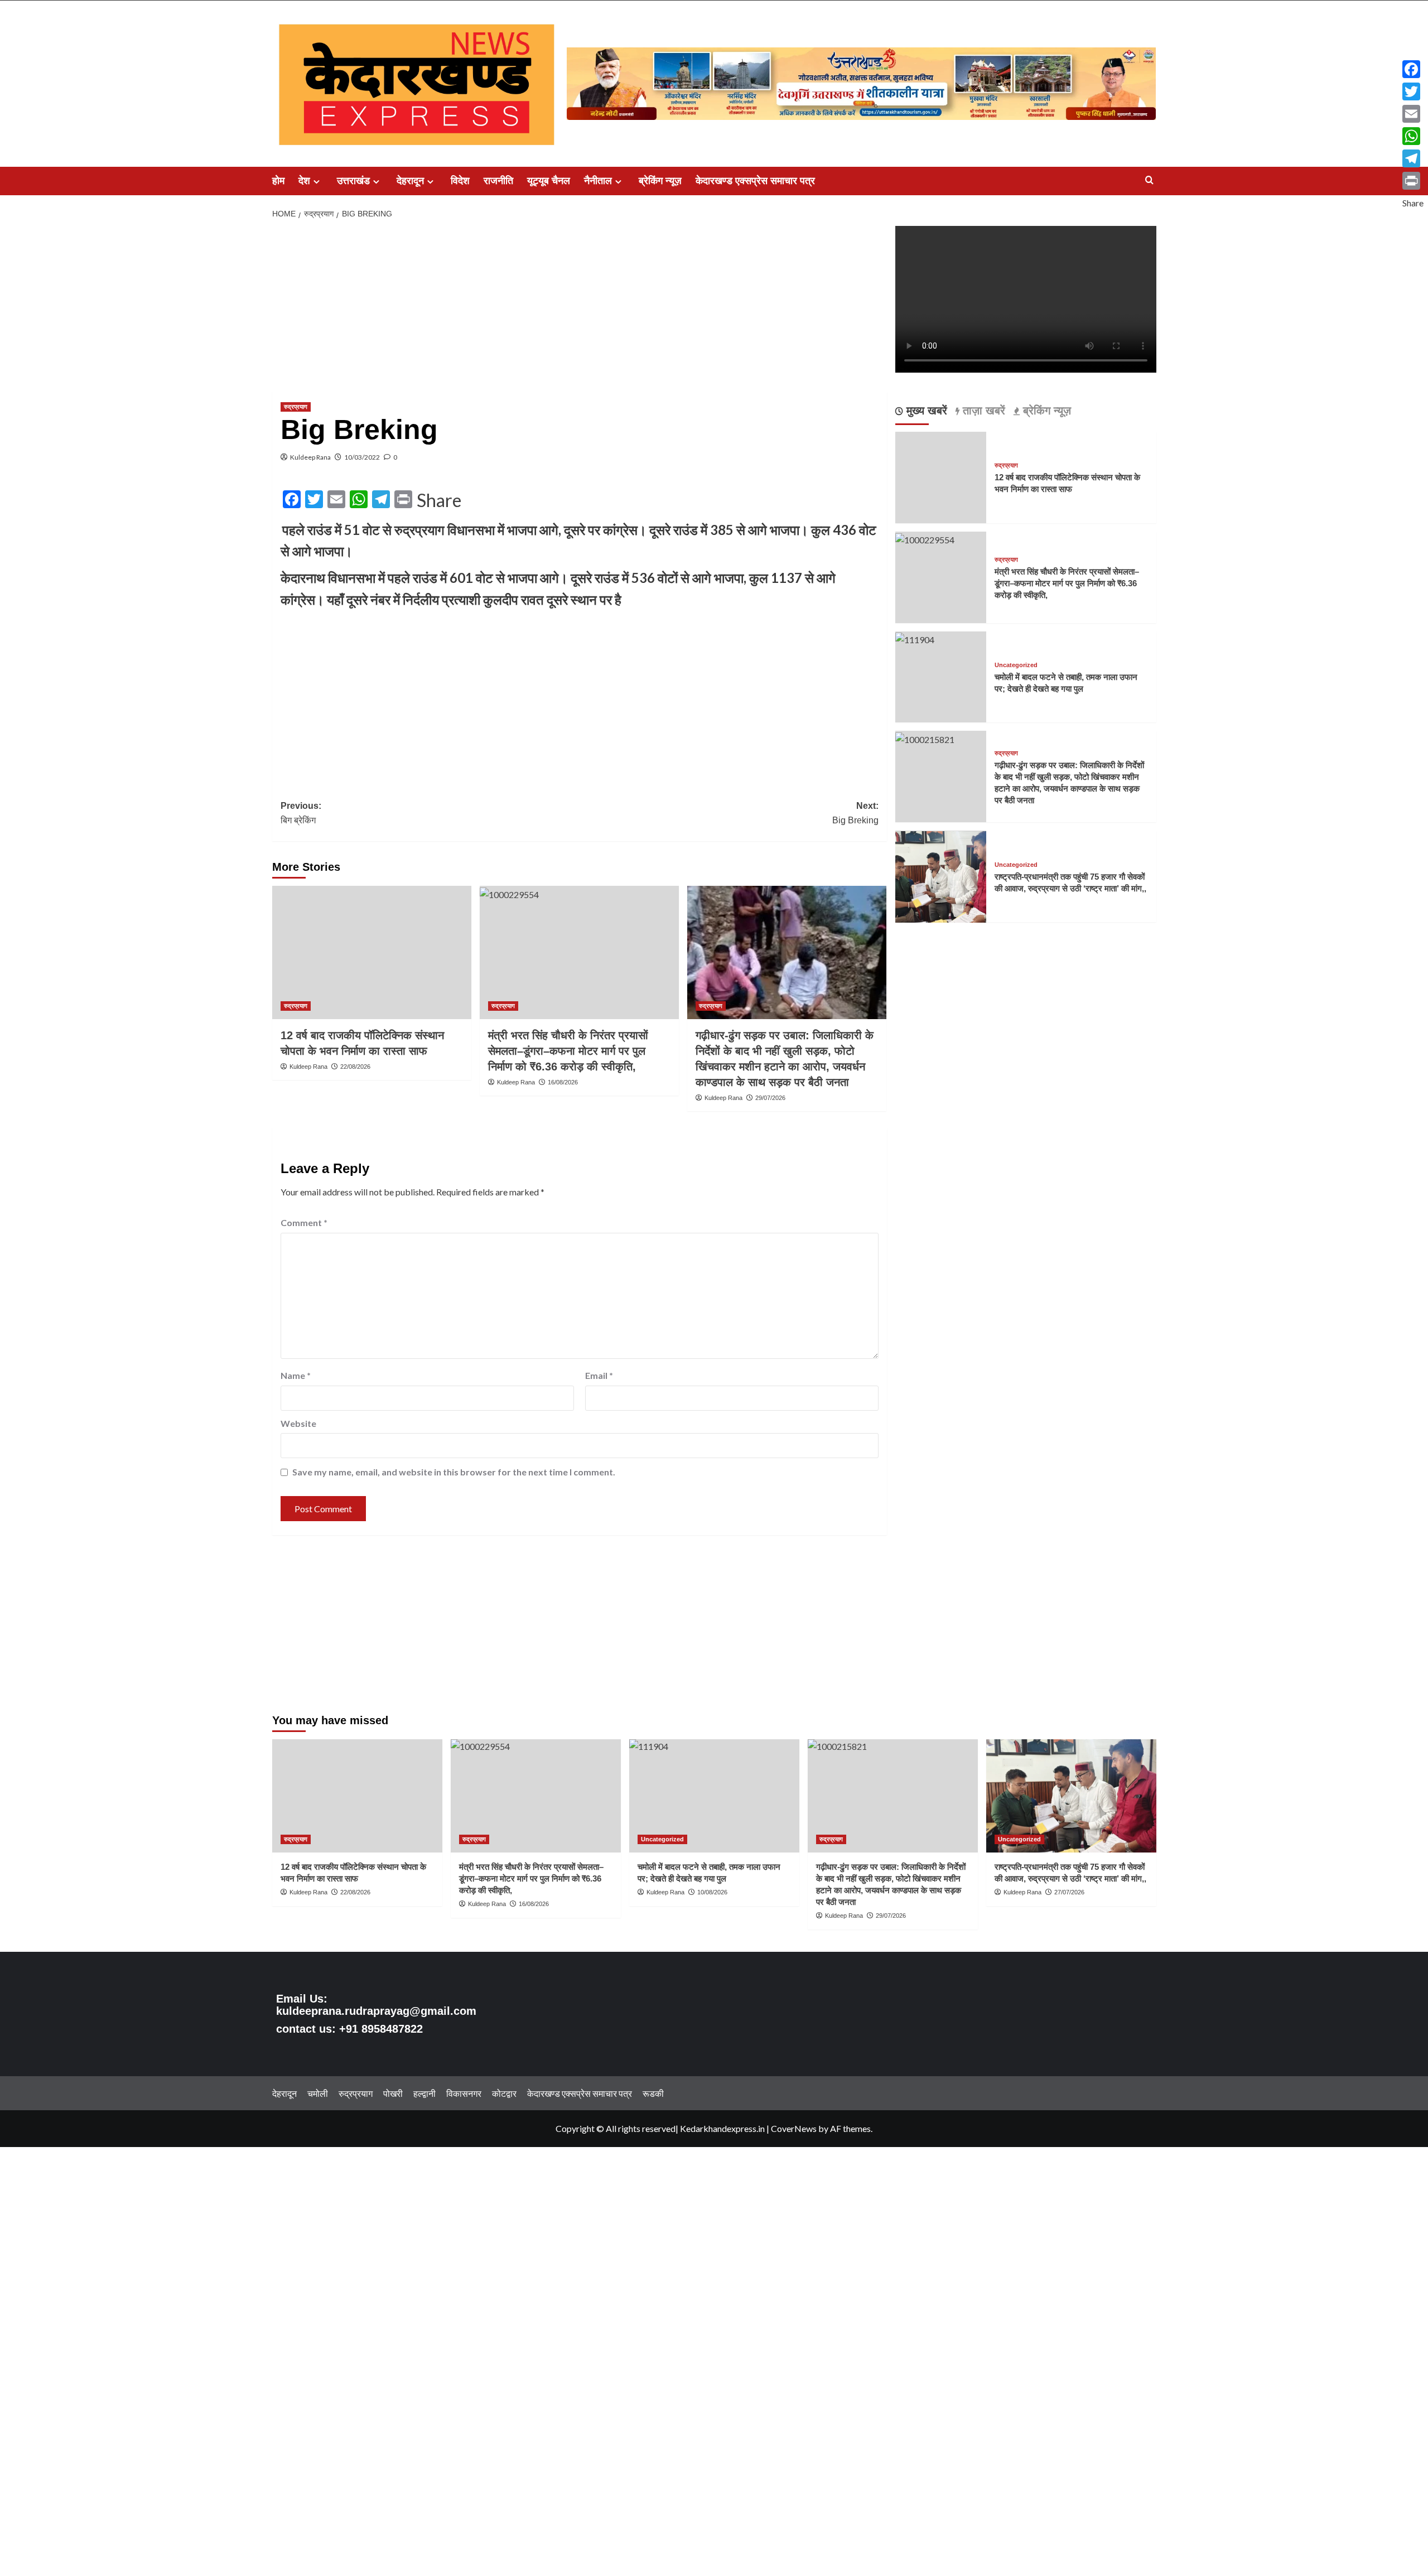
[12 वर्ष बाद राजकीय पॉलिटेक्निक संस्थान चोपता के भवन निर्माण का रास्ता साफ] (372, 952)
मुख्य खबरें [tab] (925, 411)
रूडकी (653, 2093)
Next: (855, 813)
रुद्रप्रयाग (296, 407)
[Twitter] (1413, 91)
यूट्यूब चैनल (549, 181)
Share (439, 500)
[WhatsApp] (1413, 136)
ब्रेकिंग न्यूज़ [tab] (1045, 411)
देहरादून (410, 181)
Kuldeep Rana (310, 457)
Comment (304, 1222)
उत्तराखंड (353, 181)
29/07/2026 (770, 1098)
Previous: (301, 813)
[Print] (1413, 181)
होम (278, 181)
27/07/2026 (1069, 1892)
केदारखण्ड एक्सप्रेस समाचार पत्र (755, 181)
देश (304, 181)
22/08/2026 (355, 1067)
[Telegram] (1413, 158)
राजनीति (498, 181)
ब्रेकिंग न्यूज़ (660, 181)
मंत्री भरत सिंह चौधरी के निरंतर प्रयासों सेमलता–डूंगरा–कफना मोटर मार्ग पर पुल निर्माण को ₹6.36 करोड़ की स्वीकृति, (568, 1051)
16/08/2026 (563, 1082)
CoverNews (794, 2128)
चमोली (318, 2093)
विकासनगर (464, 2093)
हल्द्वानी (424, 2093)
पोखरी (393, 2093)
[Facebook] (1413, 69)
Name (296, 1375)
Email (599, 1375)
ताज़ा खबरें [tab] (982, 411)
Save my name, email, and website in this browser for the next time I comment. (454, 1472)
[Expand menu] (317, 182)
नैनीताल (598, 181)
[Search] (1149, 180)
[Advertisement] (580, 308)
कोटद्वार (504, 2093)
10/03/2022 (362, 457)
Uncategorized (1016, 666)
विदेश (460, 181)
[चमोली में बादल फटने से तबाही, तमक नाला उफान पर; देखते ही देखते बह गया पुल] (915, 638)
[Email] (1413, 114)
